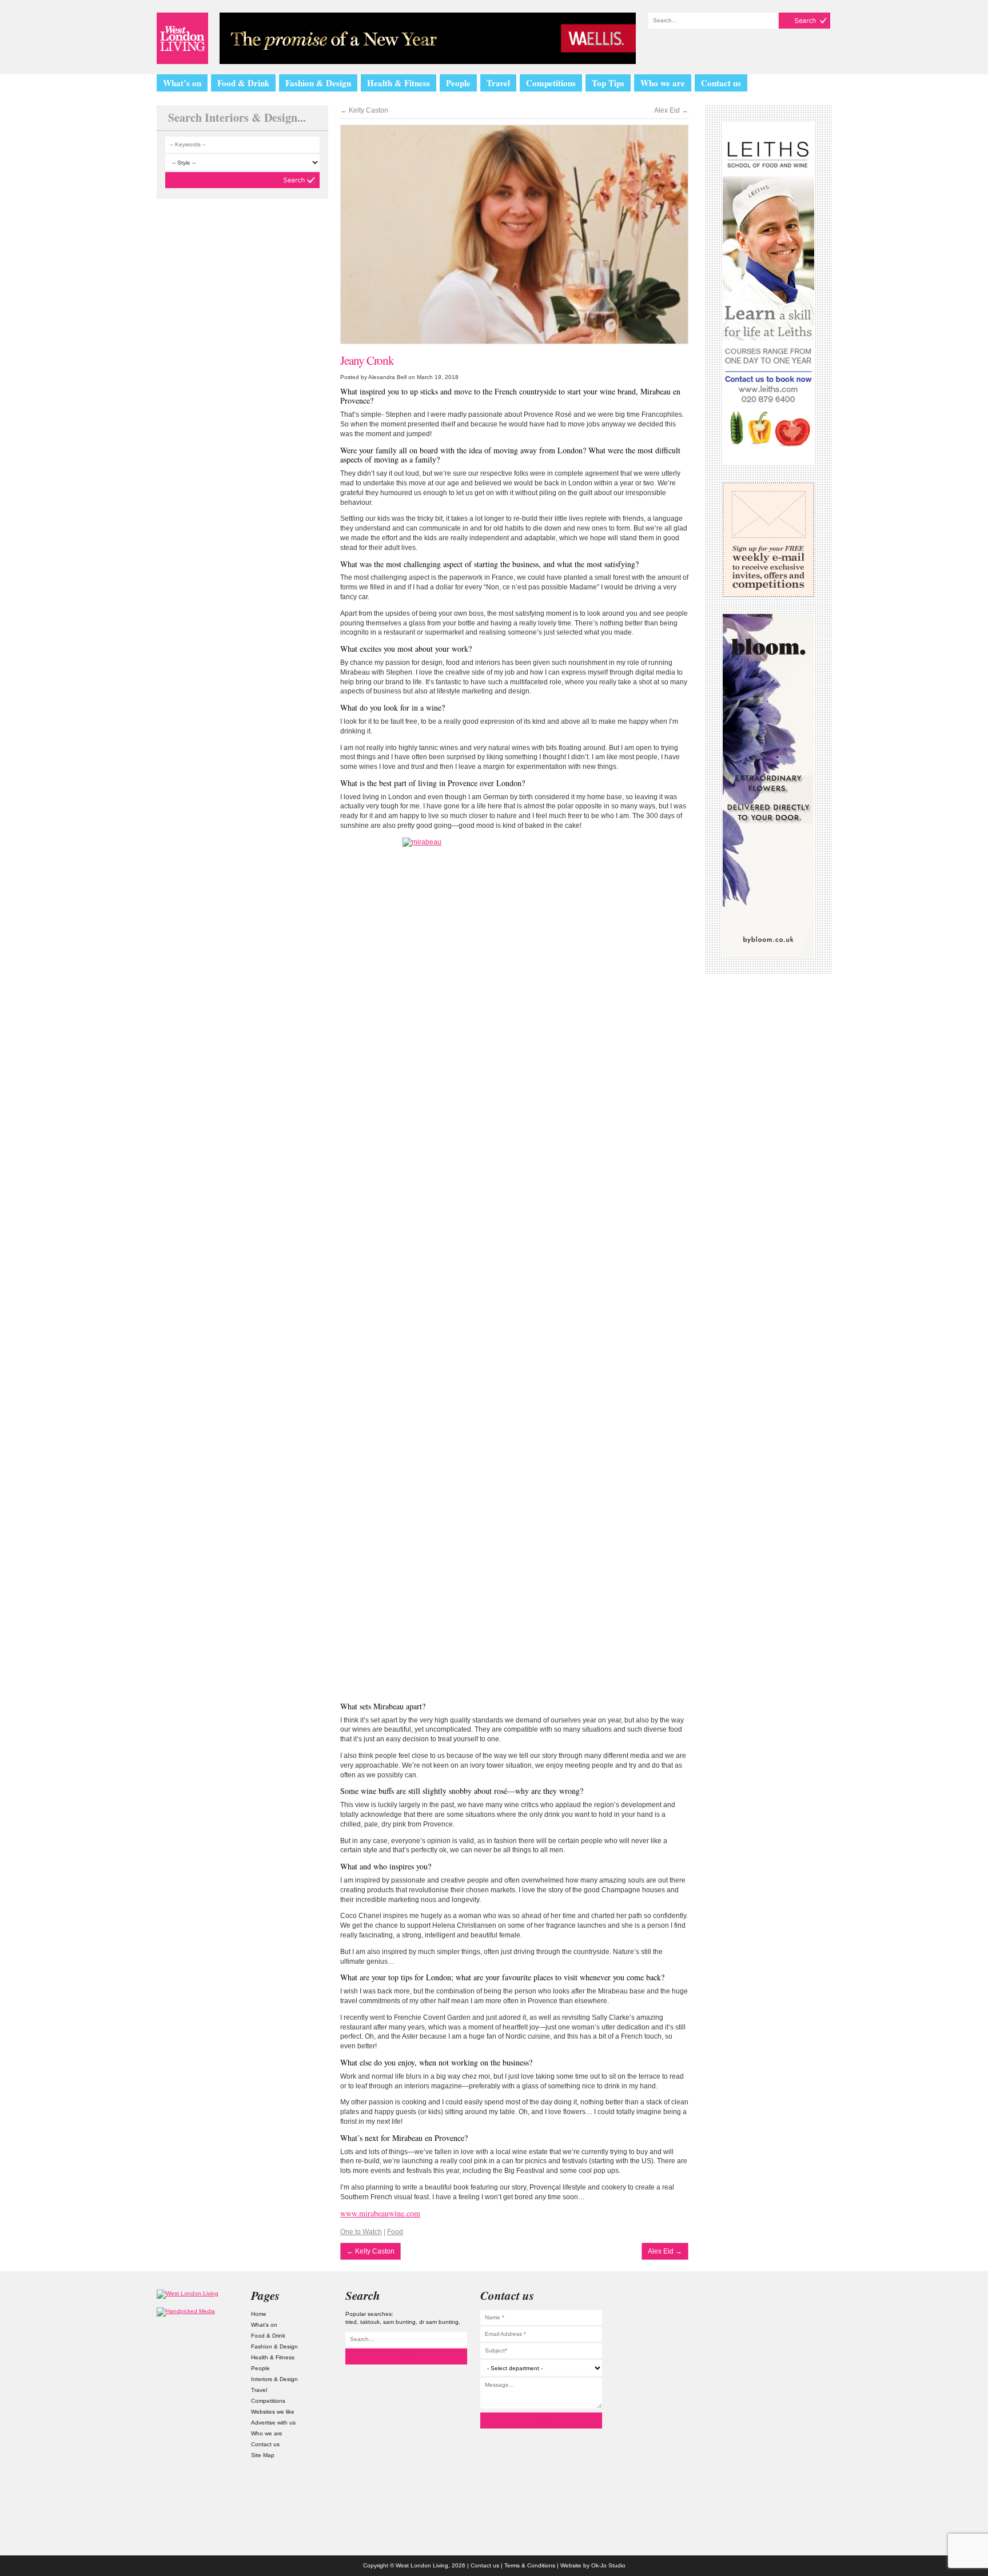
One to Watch (361, 2232)
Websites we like (273, 2412)
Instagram (791, 2301)
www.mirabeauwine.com (380, 2213)
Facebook (791, 2393)
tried (351, 2322)
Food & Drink (243, 83)
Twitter (791, 2332)
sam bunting (399, 2322)
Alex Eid (671, 110)
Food (395, 2232)
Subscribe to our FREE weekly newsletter (768, 540)
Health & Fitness (399, 83)
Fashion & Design (318, 83)
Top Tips (608, 83)
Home (259, 2314)
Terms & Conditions (530, 2565)
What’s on (182, 83)
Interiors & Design (274, 2379)
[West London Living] (182, 38)
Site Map (263, 2455)
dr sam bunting (439, 2322)
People (458, 83)
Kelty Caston (364, 110)
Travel (498, 83)
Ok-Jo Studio (608, 2565)
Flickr (791, 2362)
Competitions (551, 83)
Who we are (663, 83)
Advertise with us (273, 2423)
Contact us (721, 83)
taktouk (370, 2322)
